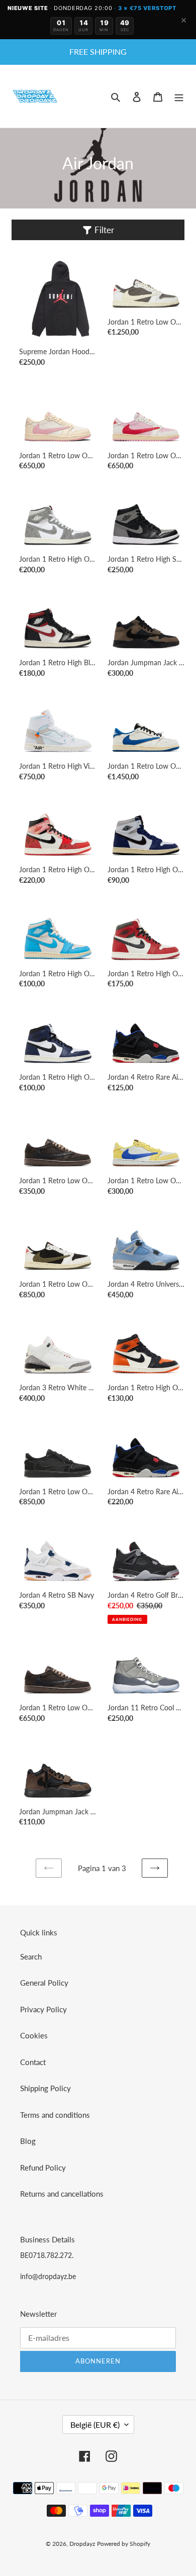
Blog (28, 2141)
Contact (33, 2062)
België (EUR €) (95, 2425)
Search (31, 1956)
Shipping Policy (45, 2088)
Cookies (34, 2035)
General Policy (44, 1983)
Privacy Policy (43, 2009)
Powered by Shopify (124, 2544)
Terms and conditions (55, 2115)
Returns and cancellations (62, 2194)
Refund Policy (43, 2168)
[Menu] (179, 96)
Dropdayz (82, 2544)
